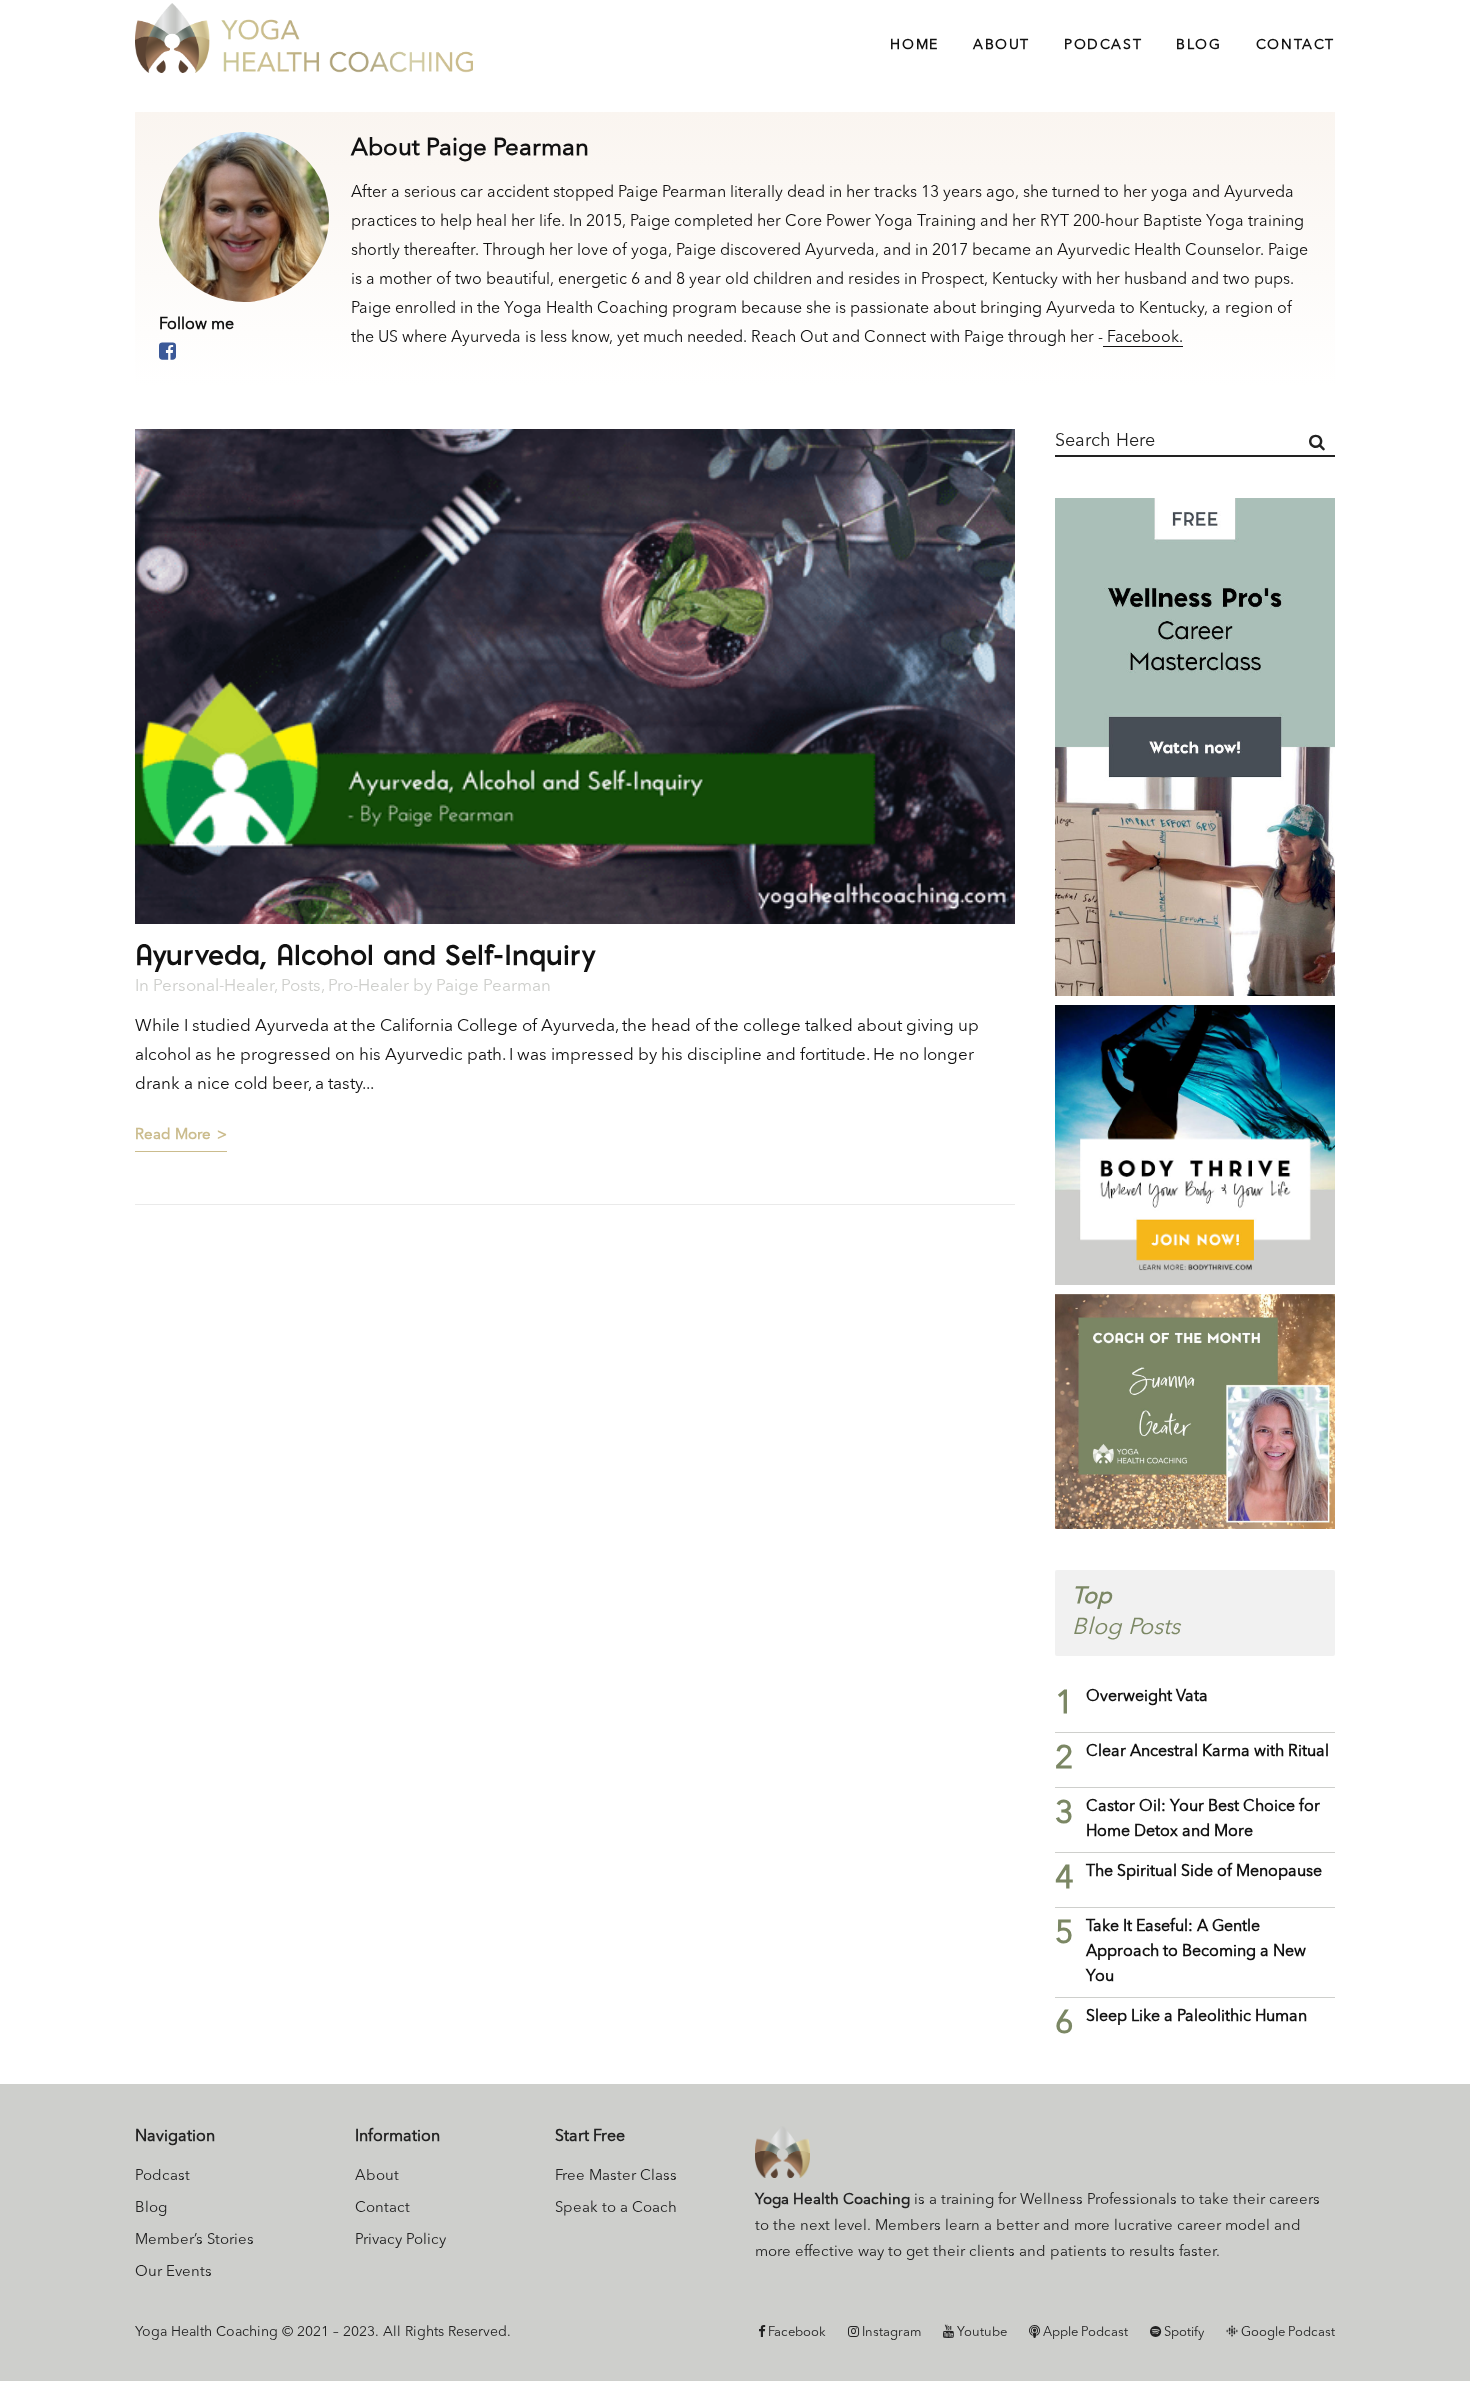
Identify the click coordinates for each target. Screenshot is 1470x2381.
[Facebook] (167, 353)
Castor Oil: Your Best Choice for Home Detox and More (1203, 1819)
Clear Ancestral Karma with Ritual (1207, 1752)
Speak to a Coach (616, 2208)
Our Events (173, 2272)
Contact (382, 2208)
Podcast (162, 2176)
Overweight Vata (1147, 1697)
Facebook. (1143, 338)
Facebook (795, 2332)
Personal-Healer (213, 986)
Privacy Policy (400, 2240)
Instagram (890, 2332)
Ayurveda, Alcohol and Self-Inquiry (365, 954)
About (377, 2176)
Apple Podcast (1084, 2332)
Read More (173, 1135)
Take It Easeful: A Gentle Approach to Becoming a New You (1196, 1952)
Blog (151, 2208)
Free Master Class (616, 2176)
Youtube (980, 2332)
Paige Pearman (493, 986)
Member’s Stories (194, 2240)
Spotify (1182, 2332)
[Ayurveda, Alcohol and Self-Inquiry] (575, 676)
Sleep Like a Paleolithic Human (1196, 2017)
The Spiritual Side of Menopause (1204, 1872)
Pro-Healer (368, 986)
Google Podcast (1286, 2332)
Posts (301, 986)
